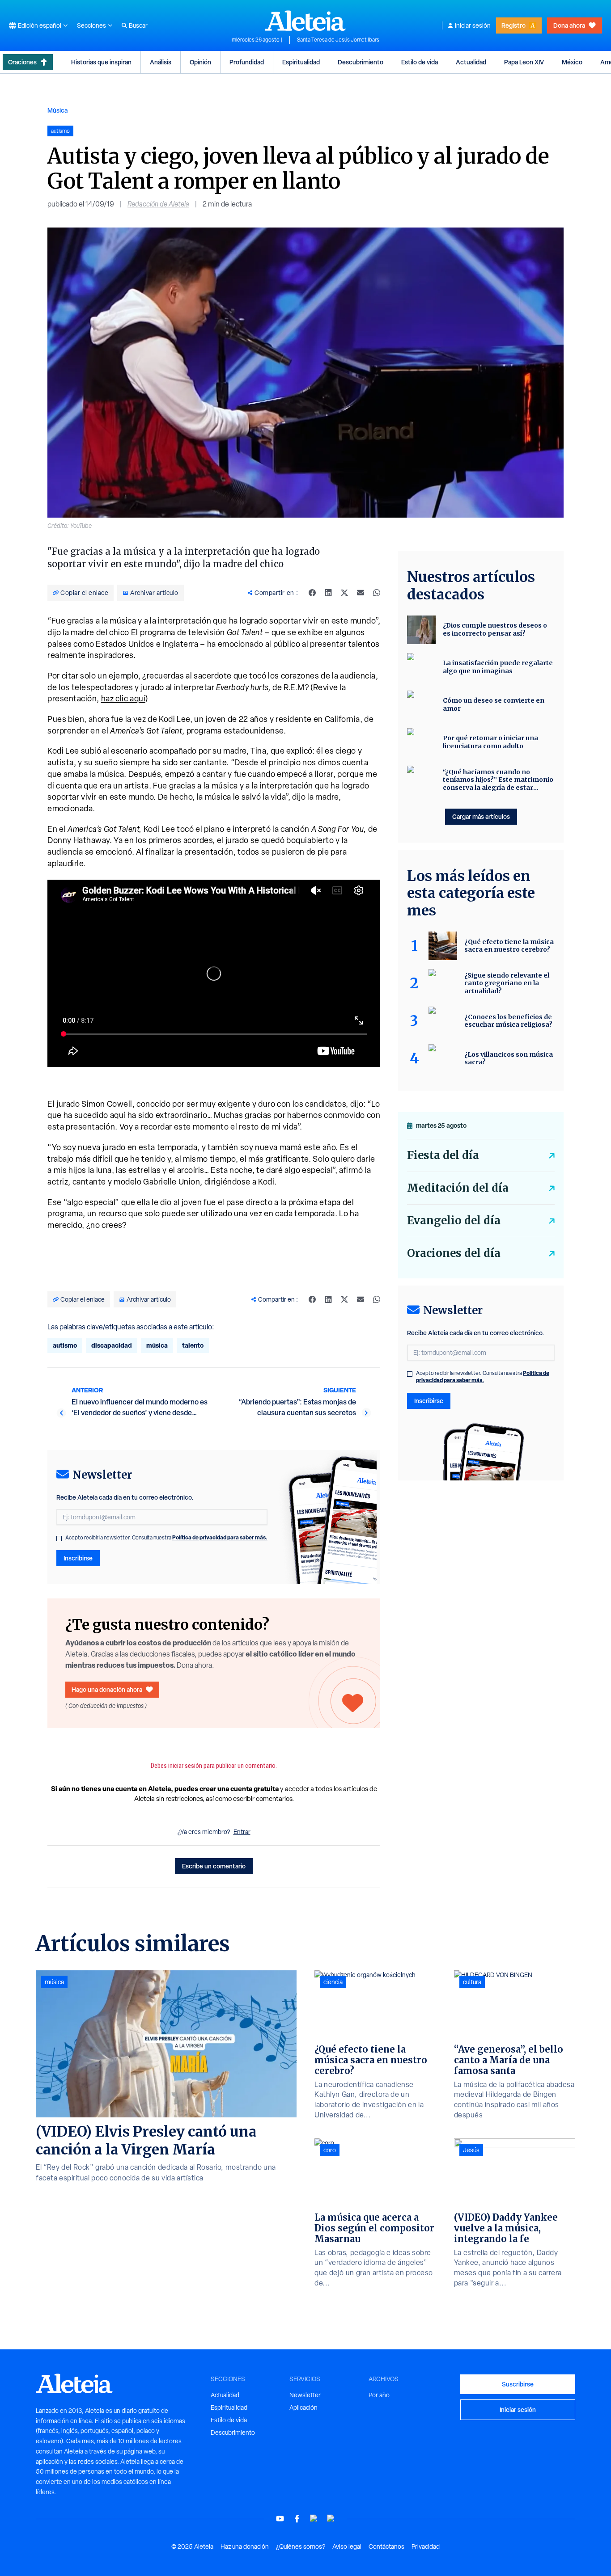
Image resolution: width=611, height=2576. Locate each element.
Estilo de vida (420, 62)
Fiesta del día (443, 1155)
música (157, 1345)
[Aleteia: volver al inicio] (305, 21)
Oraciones (22, 62)
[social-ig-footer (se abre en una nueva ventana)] (331, 2519)
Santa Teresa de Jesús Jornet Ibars (338, 40)
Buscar (138, 25)
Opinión (200, 62)
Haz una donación (245, 2546)
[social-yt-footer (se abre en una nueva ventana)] (280, 2519)
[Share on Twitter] (344, 593)
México (572, 62)
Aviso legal (347, 2546)
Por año (379, 2395)
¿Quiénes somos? (301, 2546)
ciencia (333, 1982)
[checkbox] (59, 1539)
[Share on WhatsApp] (377, 593)
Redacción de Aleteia (158, 204)
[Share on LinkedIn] (328, 593)
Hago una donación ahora (107, 1689)
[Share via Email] (361, 593)
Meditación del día (458, 1188)
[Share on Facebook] (312, 593)
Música (57, 110)
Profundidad (247, 62)
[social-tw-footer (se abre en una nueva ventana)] (314, 2519)
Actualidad (471, 62)
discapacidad (112, 1345)
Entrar (242, 1832)
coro (330, 2150)
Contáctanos (386, 2546)
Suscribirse (518, 2384)
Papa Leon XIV (524, 62)
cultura (472, 1982)
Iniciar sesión (473, 25)
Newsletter (305, 2395)
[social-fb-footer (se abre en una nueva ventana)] (297, 2519)
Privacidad (426, 2546)
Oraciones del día (454, 1253)
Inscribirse (78, 1558)
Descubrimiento (361, 62)
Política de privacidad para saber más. (220, 1537)
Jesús (471, 2150)
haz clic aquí (123, 698)
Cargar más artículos (481, 816)
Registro (513, 25)
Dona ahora (569, 25)
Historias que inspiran (101, 62)
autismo (65, 1345)
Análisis (161, 62)
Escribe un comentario (214, 1866)
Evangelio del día (454, 1221)
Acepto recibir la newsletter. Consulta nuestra (166, 1538)
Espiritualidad (301, 62)
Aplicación (303, 2407)
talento (193, 1345)
